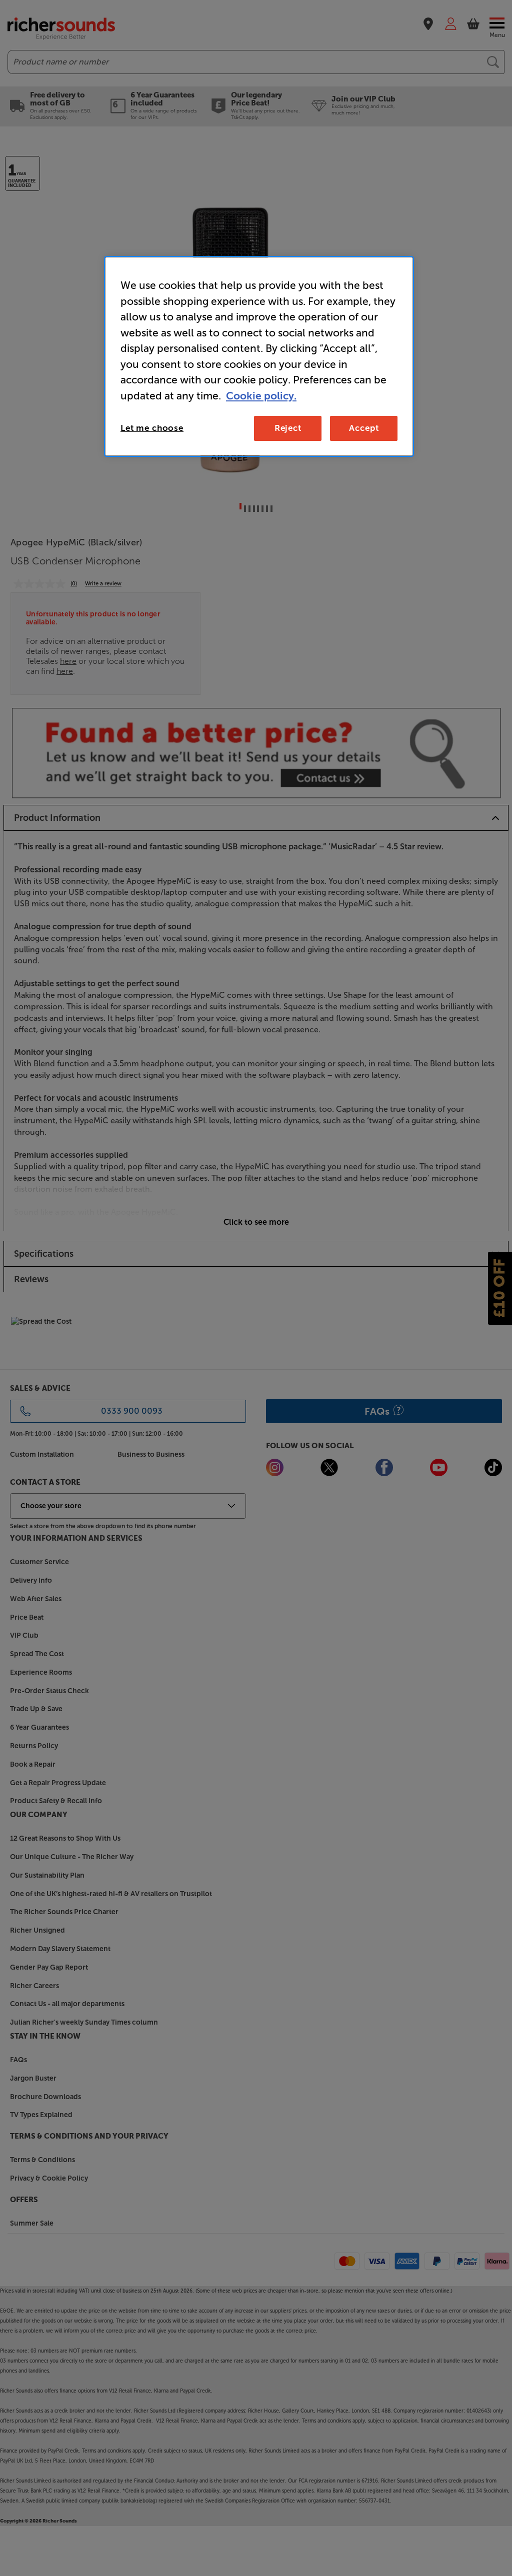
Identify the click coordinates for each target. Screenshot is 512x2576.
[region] (259, 356)
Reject (288, 428)
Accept (364, 428)
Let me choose (152, 428)
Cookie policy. (261, 396)
